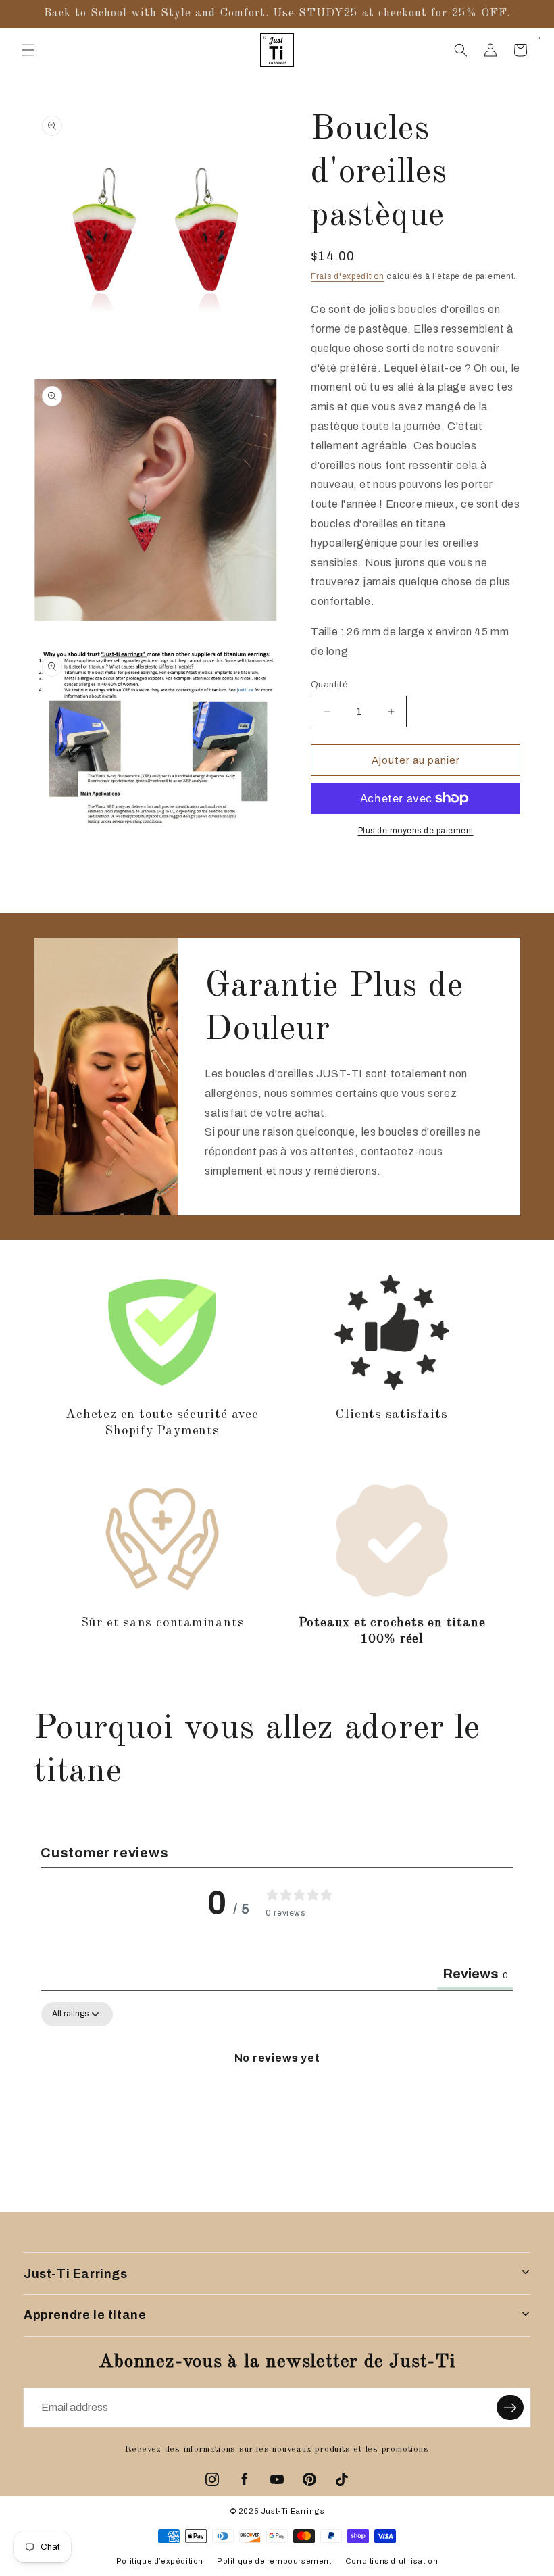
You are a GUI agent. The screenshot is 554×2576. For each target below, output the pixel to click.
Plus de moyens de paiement (416, 831)
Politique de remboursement (274, 2561)
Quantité (329, 685)
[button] (28, 50)
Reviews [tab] (475, 1974)
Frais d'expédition (348, 276)
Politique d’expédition (160, 2561)
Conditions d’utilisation (392, 2561)
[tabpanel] (277, 2104)
